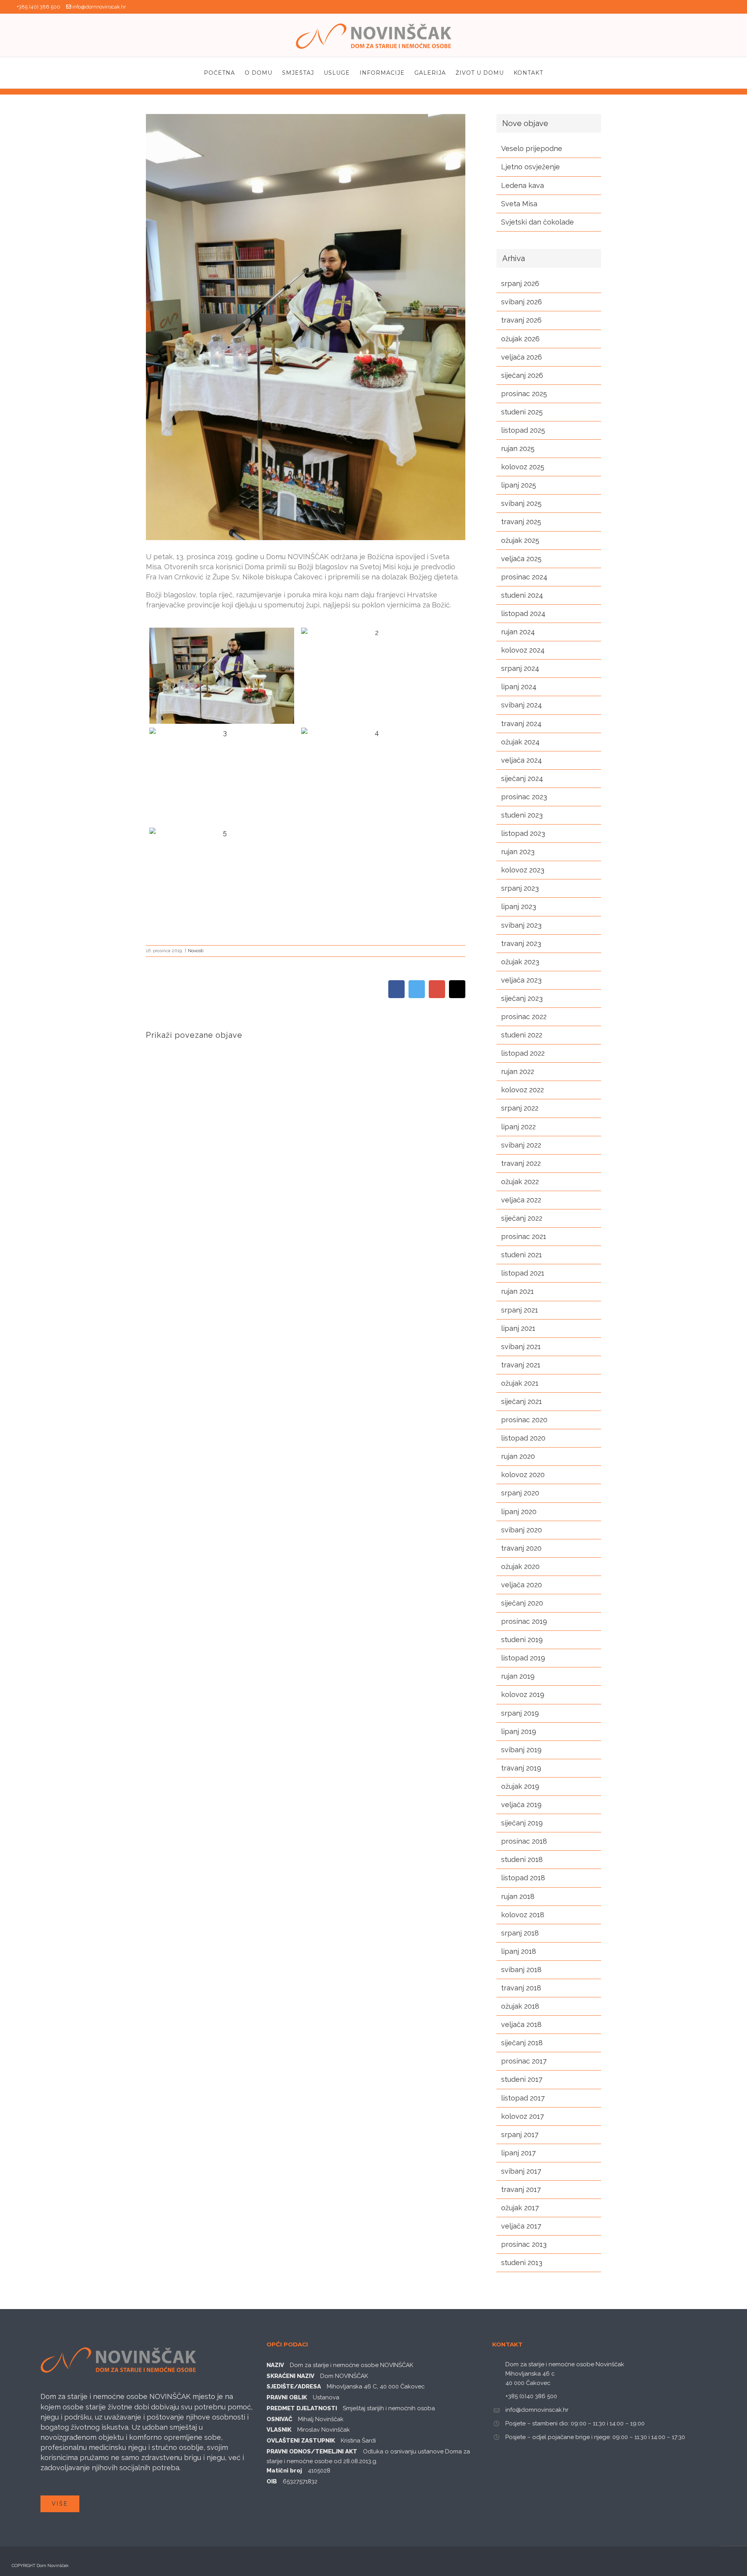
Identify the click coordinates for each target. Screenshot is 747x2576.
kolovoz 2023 (523, 870)
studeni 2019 (522, 1640)
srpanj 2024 (520, 668)
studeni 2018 (522, 1859)
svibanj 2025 (521, 503)
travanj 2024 (521, 724)
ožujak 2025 (520, 540)
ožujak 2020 (520, 1566)
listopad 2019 (523, 1658)
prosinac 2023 (524, 797)
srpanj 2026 (520, 283)
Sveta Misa (519, 204)
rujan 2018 (518, 1896)
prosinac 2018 (524, 1841)
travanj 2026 (521, 320)
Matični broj (284, 2471)
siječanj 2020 (522, 1603)
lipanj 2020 (519, 1512)
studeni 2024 (522, 595)
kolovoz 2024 (523, 650)
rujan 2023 (518, 852)
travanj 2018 (521, 1988)
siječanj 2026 (522, 375)
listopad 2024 (523, 613)
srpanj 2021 (520, 1310)
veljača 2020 (522, 1585)
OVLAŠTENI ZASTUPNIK (301, 2441)
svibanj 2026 (522, 302)
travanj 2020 (521, 1548)
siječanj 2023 (522, 998)
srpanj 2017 (520, 2135)
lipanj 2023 (519, 906)
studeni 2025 (522, 412)
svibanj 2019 (521, 1750)
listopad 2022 (523, 1053)
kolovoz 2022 (523, 1090)
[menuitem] (224, 73)
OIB (272, 2481)
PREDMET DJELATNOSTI (302, 2408)
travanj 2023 (521, 943)
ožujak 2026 (520, 339)
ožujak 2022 (520, 1182)
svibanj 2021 (521, 1347)
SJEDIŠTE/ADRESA (294, 2386)
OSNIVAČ (279, 2419)
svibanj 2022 (521, 1145)
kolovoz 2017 (523, 2116)
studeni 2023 (522, 815)
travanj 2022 (521, 1163)
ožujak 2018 (520, 2006)
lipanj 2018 (519, 1951)
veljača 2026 (522, 357)
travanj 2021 (521, 1365)
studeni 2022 (522, 1035)
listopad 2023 (523, 833)
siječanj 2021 (522, 1401)
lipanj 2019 (519, 1731)
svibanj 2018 (521, 1970)
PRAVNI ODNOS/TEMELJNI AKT (312, 2451)
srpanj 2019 (520, 1713)
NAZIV (275, 2365)
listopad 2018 (523, 1878)
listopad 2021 (523, 1273)
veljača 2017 (521, 2226)
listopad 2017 (523, 2098)
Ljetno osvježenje (530, 167)
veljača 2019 (521, 1805)
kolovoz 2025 (523, 467)
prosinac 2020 (524, 1420)
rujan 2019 (518, 1676)
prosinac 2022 (524, 1017)
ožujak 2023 (520, 962)
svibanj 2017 (521, 2171)
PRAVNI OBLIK (287, 2397)
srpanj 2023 (520, 888)
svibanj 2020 (522, 1530)
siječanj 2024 (522, 778)
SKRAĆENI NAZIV (290, 2376)
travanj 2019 (521, 1768)
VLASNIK (279, 2430)
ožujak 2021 (520, 1383)
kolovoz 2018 (523, 1915)
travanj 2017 (521, 2189)
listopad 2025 (523, 430)
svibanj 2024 (522, 705)
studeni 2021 (522, 1255)
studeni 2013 (522, 2263)
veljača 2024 (522, 760)
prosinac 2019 (524, 1621)
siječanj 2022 (522, 1218)
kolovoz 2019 (523, 1694)
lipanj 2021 (518, 1328)
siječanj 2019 (522, 1823)
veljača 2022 (521, 1200)
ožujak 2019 (520, 1786)
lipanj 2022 (518, 1127)
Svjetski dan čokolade (537, 222)
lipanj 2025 (519, 485)
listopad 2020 (523, 1438)
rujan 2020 (518, 1456)
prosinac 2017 (524, 2061)
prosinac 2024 (524, 577)
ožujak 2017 (520, 2208)
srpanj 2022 (520, 1108)
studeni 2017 (522, 2079)
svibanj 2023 (521, 925)
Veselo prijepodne (532, 148)
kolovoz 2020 (523, 1475)
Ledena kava (523, 185)
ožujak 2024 (520, 742)
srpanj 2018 (520, 1933)
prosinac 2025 (524, 394)
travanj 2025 (521, 522)
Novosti (196, 951)
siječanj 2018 (522, 2043)
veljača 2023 (521, 980)
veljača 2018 (521, 2024)
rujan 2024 (518, 632)
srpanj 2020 (520, 1493)
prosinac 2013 (524, 2244)
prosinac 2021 (524, 1236)
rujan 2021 (517, 1291)
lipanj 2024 (519, 687)
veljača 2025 (521, 559)
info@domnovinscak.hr (99, 7)
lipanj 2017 (518, 2153)
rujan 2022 (518, 1071)
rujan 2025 (518, 448)
